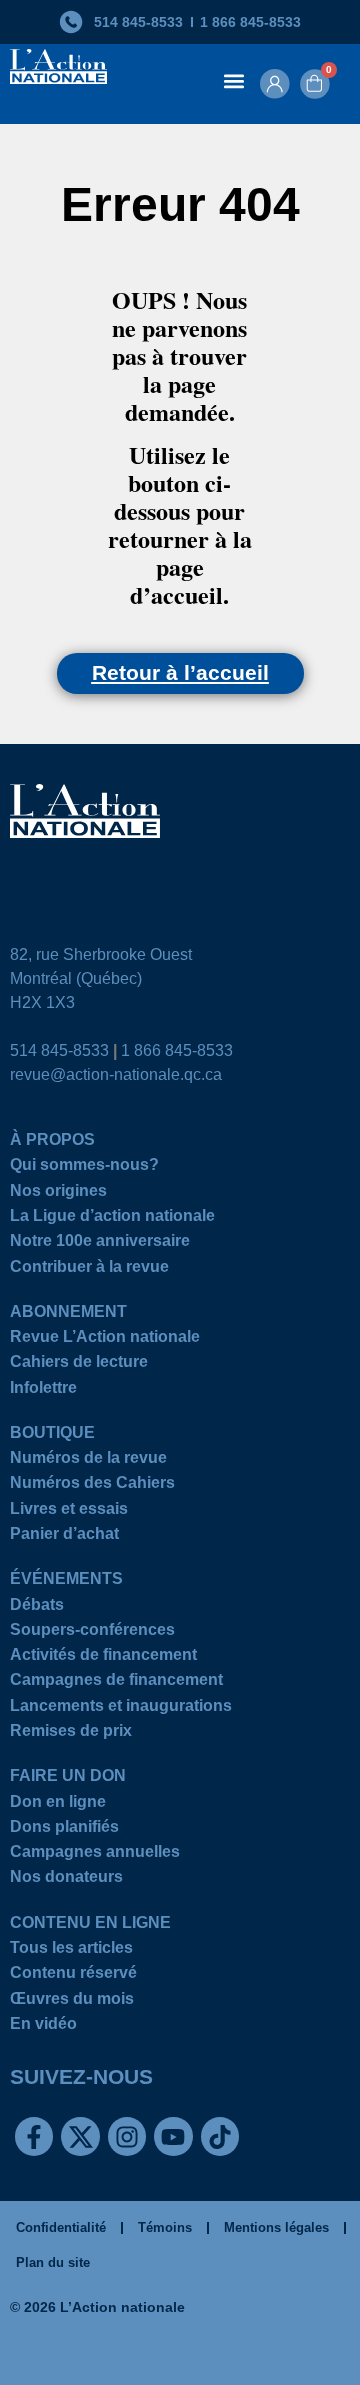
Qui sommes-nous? (84, 1167)
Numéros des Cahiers (92, 1485)
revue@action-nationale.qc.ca (116, 1074)
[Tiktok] (220, 2136)
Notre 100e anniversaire (100, 1243)
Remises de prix (71, 1733)
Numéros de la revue (88, 1460)
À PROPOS (52, 1142)
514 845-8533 (59, 1050)
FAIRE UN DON (68, 1778)
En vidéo (43, 2026)
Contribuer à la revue (89, 1269)
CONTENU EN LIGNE (90, 1925)
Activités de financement (103, 1657)
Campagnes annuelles (95, 1854)
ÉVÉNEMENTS (66, 1581)
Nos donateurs (66, 1879)
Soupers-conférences (92, 1632)
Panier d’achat (64, 1536)
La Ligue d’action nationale (112, 1218)
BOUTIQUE (52, 1435)
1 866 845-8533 (177, 1050)
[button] (233, 80)
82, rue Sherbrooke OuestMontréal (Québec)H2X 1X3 (101, 978)
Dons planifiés (64, 1829)
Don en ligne (58, 1804)
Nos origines (58, 1193)
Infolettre (43, 1390)
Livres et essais (69, 1511)
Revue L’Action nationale (105, 1339)
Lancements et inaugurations (121, 1708)
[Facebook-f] (34, 2136)
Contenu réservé (73, 1975)
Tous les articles (71, 1950)
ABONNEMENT (68, 1314)
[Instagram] (127, 2136)
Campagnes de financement (116, 1682)
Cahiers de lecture (79, 1364)
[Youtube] (173, 2136)
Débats (37, 1607)
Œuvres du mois (72, 2001)
